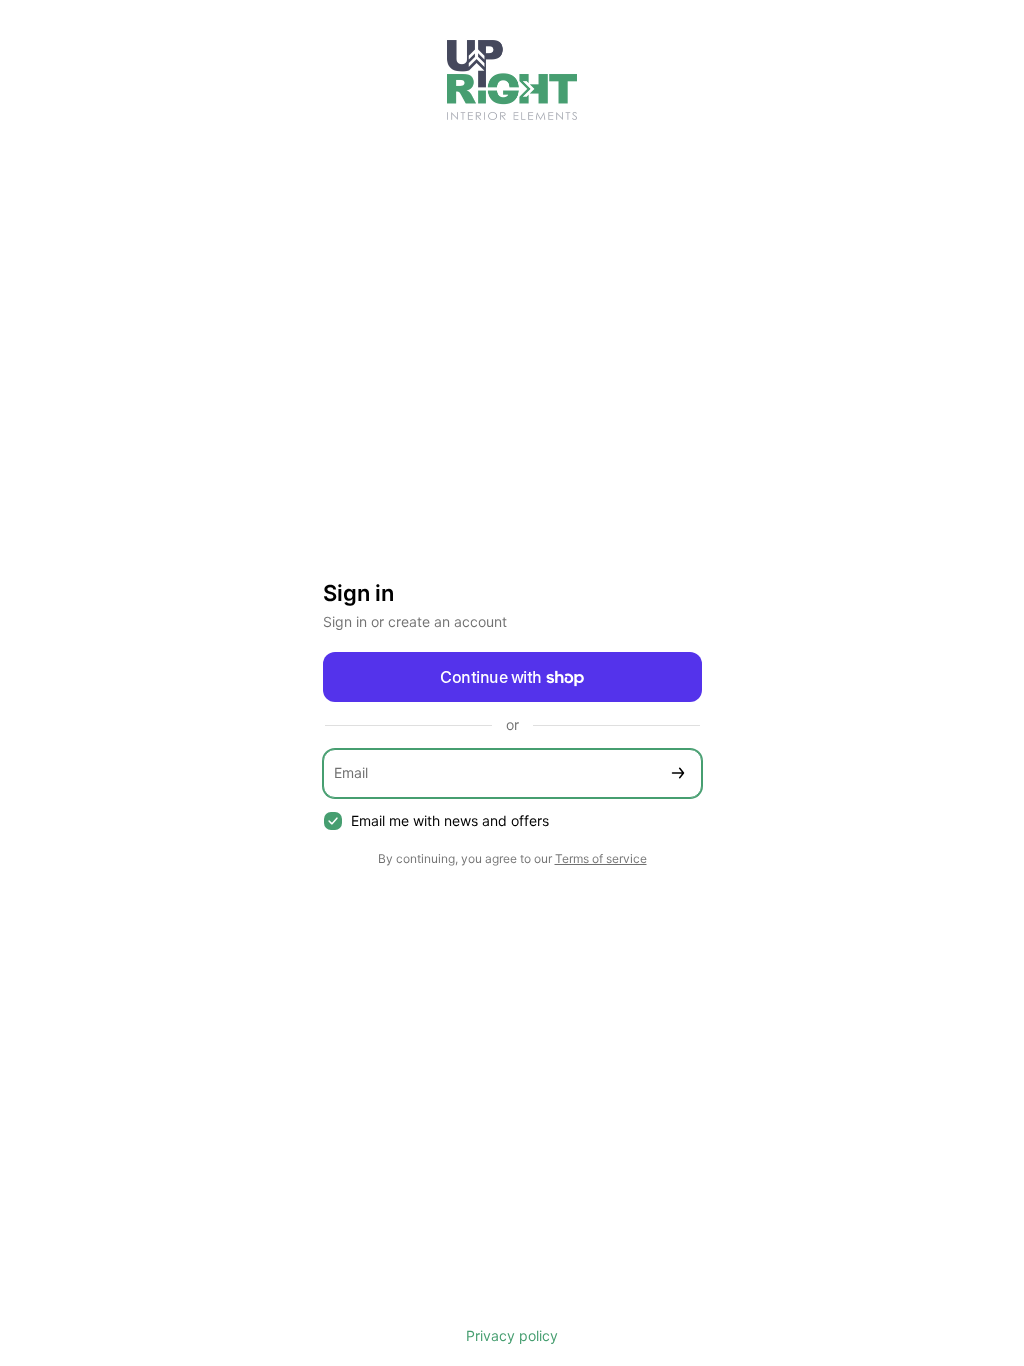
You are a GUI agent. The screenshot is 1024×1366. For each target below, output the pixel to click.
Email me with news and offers (450, 820)
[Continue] (678, 773)
